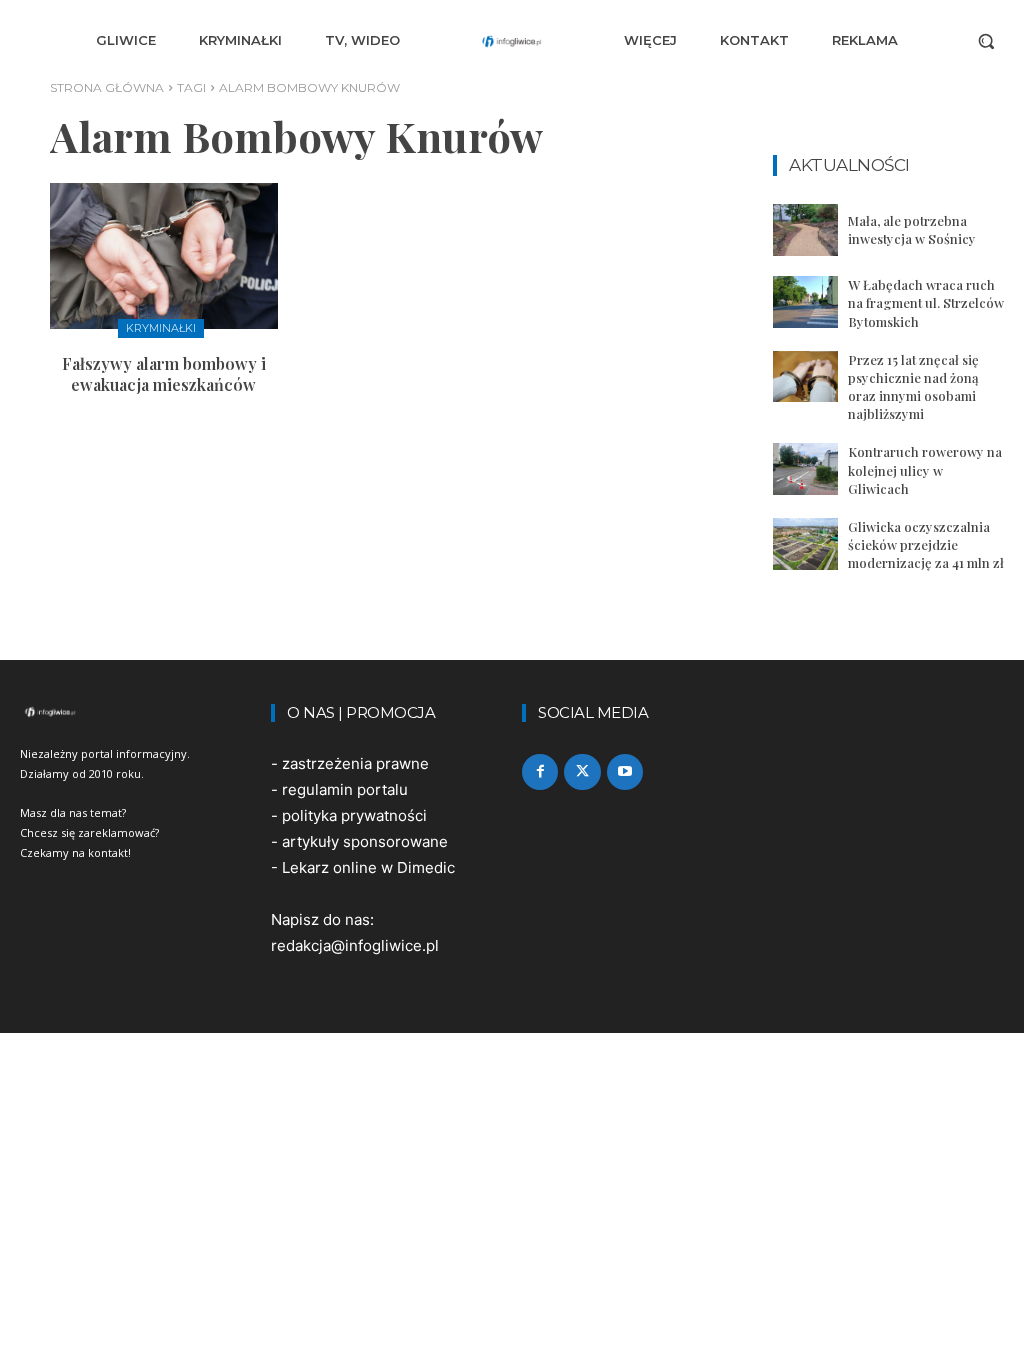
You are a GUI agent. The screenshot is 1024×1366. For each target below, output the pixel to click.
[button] (986, 41)
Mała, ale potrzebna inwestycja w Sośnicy (912, 229)
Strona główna (107, 87)
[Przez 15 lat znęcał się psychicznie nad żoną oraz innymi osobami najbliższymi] (805, 377)
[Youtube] (625, 772)
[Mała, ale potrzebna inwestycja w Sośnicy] (805, 230)
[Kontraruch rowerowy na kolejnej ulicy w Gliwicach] (805, 469)
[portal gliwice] (135, 712)
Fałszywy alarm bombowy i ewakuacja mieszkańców (164, 374)
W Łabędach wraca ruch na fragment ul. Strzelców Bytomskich (926, 302)
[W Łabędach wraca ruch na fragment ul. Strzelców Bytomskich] (805, 302)
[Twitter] (582, 772)
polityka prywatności (354, 815)
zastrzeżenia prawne (355, 763)
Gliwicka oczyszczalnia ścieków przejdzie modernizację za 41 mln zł (926, 544)
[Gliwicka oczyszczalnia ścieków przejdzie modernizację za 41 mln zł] (805, 544)
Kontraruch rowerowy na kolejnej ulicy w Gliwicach (925, 469)
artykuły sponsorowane (365, 841)
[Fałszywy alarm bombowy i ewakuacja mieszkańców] (164, 256)
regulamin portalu (345, 789)
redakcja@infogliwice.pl (355, 945)
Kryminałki (161, 328)
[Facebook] (540, 772)
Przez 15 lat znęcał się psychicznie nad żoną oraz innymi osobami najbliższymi (913, 387)
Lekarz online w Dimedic (368, 867)
